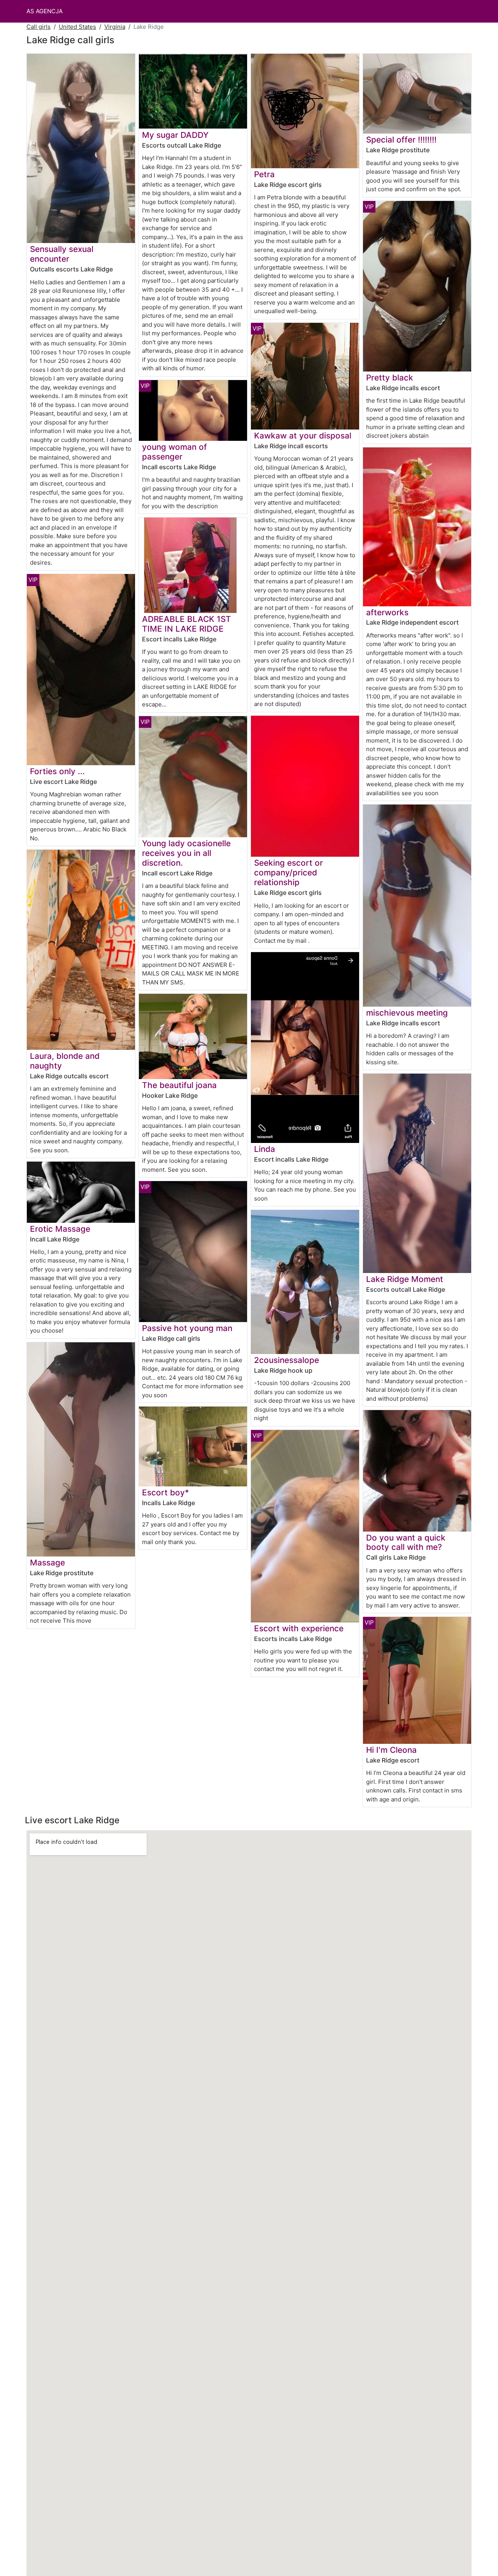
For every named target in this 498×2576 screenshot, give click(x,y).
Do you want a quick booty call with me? (406, 1542)
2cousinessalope (287, 1360)
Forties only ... (57, 771)
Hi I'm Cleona (391, 1750)
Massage (47, 1563)
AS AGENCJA (45, 11)
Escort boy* (166, 1492)
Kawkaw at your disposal (303, 436)
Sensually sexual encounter (62, 254)
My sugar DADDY (175, 135)
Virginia (115, 27)
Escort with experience (299, 1628)
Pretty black (390, 378)
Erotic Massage (60, 1229)
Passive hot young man (187, 1328)
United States (77, 27)
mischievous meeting (407, 1013)
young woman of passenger (174, 452)
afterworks (387, 612)
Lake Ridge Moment (405, 1279)
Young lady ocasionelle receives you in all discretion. (186, 853)
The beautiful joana (179, 1085)
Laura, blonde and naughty (65, 1061)
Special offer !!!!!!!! (401, 140)
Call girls (39, 27)
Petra (264, 174)
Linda (265, 1149)
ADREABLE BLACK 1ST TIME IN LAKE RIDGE (187, 624)
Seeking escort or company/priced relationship (288, 872)
